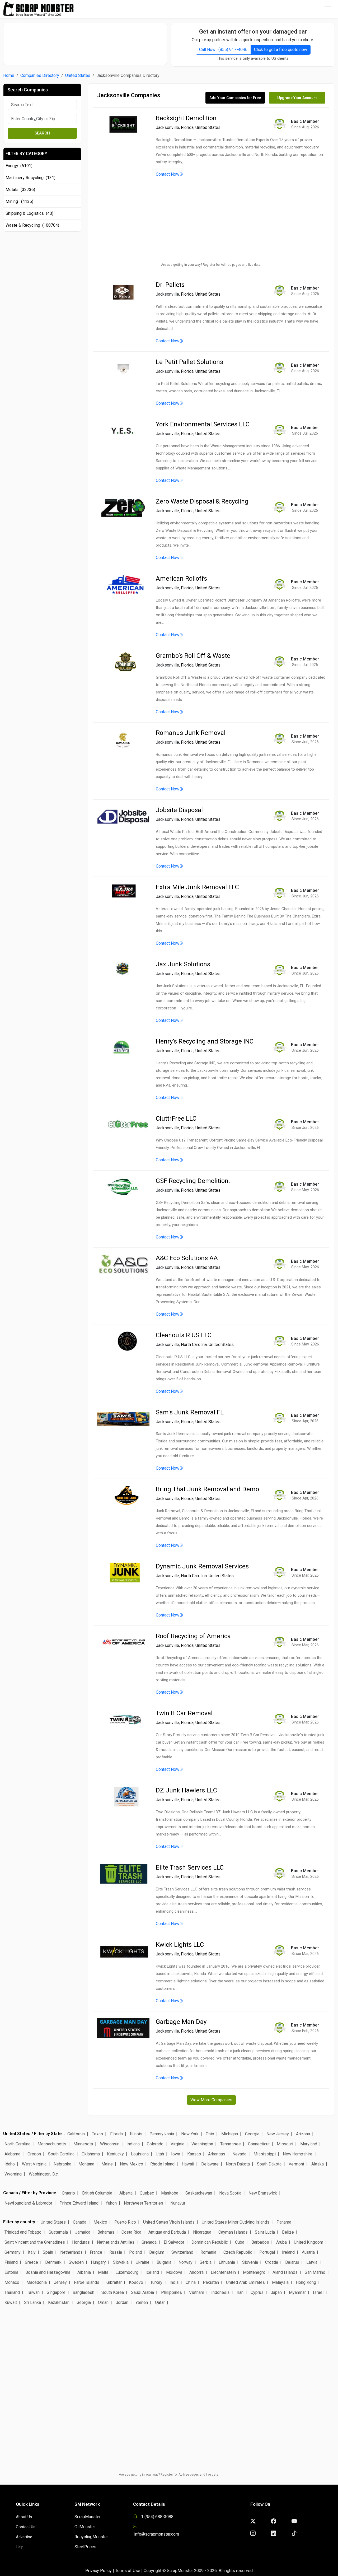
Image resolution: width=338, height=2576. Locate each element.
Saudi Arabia (142, 2292)
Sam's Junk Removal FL (190, 1412)
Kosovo (136, 2282)
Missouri (285, 2144)
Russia (116, 2252)
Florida (187, 127)
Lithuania (227, 2262)
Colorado (155, 2144)
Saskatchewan (199, 2193)
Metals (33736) (20, 190)
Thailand (12, 2292)
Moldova (174, 2272)
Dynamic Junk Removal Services (202, 1566)
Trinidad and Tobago (23, 2232)
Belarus (292, 2262)
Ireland (288, 2252)
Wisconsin (110, 2144)
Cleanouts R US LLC (184, 1335)
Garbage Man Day (181, 2022)
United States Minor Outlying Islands (236, 2222)
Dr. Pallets (170, 285)
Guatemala (58, 2232)
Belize (288, 2232)
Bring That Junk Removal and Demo (207, 1489)
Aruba (281, 2242)
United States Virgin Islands (169, 2222)
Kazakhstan (59, 2302)
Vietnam (197, 2292)
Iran (240, 2292)
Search (42, 133)
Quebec (147, 2193)
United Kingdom (309, 2242)
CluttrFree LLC (176, 1119)
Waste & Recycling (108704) (32, 225)
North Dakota (238, 2164)
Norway (186, 2262)
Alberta (126, 2193)
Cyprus (257, 2292)
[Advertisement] (85, 41)
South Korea (113, 2292)
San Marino (315, 2272)
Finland (11, 2262)
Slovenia (250, 2262)
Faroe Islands (87, 2282)
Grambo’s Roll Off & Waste (193, 656)
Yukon (111, 2203)
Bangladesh (83, 2292)
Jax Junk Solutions (183, 964)
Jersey (60, 2282)
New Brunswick (263, 2193)
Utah (160, 2154)
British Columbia (97, 2193)
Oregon (34, 2154)
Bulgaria (164, 2262)
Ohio (210, 2134)
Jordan (122, 2302)
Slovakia (121, 2262)
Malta (103, 2272)
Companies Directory (40, 75)
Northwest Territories (144, 2203)
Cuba (240, 2242)
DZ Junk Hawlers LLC (186, 1790)
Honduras (81, 2242)
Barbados (260, 2242)
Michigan (230, 2134)
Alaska (318, 2164)
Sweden (76, 2262)
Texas (97, 2134)
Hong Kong (306, 2282)
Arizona (303, 2134)
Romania (208, 2252)
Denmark (53, 2262)
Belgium (157, 2252)
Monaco (12, 2282)
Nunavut (178, 2203)
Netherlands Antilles (116, 2242)
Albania (84, 2272)
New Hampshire (298, 2154)
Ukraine (143, 2262)
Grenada (149, 2242)
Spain (48, 2252)
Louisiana (140, 2154)
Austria (308, 2252)
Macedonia (37, 2282)
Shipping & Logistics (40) (29, 213)
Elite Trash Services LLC (190, 1867)
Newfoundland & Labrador (28, 2203)
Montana (86, 2164)
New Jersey (278, 2134)
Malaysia (280, 2282)
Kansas (194, 2154)
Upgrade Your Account (297, 98)
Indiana (133, 2144)
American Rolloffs (181, 579)
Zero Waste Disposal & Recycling (202, 501)
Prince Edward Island (79, 2203)
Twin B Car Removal (184, 1713)
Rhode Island (162, 2164)
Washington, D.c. (44, 2174)
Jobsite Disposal (179, 810)
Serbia (206, 2262)
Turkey (156, 2282)
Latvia (312, 2262)
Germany (13, 2252)
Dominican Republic (210, 2242)
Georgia (252, 2134)
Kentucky (115, 2154)
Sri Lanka (32, 2302)
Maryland (309, 2144)
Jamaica (83, 2232)
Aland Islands (285, 2272)
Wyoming (13, 2174)
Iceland (152, 2272)
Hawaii (188, 2164)
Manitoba (170, 2193)
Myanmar (297, 2292)
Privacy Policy (98, 2571)
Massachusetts (52, 2144)
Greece (31, 2262)
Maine (107, 2164)
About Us (24, 2517)
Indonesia (220, 2292)
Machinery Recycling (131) (30, 178)
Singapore (56, 2292)
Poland (136, 2252)
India (174, 2282)
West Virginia (34, 2164)
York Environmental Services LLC (203, 424)
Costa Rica (131, 2232)
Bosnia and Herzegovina (48, 2272)
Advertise (24, 2537)
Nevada (239, 2154)
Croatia (272, 2262)
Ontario (68, 2193)
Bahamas (106, 2232)
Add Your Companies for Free (235, 98)
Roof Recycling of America (193, 1636)
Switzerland (182, 2252)
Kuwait (11, 2302)
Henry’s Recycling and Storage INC (205, 1041)
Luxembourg (127, 2272)
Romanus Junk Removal (191, 733)
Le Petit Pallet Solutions (189, 362)
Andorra (196, 2272)
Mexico (100, 2222)
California (76, 2134)
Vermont (296, 2164)
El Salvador (174, 2242)
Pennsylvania (162, 2134)
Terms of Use (128, 2571)
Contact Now (168, 174)
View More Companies (211, 2100)
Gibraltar (114, 2282)
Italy (32, 2252)
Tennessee (231, 2144)
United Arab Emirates (245, 2282)
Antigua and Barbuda (167, 2232)
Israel (318, 2292)
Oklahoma (91, 2154)
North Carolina (194, 1345)
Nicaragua (202, 2232)
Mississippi (265, 2154)
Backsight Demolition (186, 118)
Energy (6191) (19, 166)
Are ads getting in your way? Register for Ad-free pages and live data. (211, 265)
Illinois (136, 2134)
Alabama (12, 2154)
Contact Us (26, 2527)
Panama (284, 2222)
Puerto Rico (125, 2222)
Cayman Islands (233, 2232)
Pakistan (211, 2282)
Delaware (210, 2164)
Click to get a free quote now (281, 50)
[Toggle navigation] (328, 9)
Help (20, 2547)
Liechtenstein (223, 2272)
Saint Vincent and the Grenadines (35, 2242)
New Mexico (132, 2164)
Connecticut (259, 2144)
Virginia (177, 2144)
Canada (80, 2222)
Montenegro (254, 2272)
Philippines (172, 2292)
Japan (276, 2292)
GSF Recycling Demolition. (193, 1181)
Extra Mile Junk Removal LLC (197, 887)
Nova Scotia (230, 2193)
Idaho (10, 2164)
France (96, 2252)
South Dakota (269, 2164)
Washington (202, 2144)
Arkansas (217, 2154)
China (191, 2282)
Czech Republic (238, 2252)
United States (78, 75)
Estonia (11, 2272)
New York (190, 2134)
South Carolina (61, 2154)
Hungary (98, 2262)
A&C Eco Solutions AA (187, 1258)
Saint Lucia (265, 2232)
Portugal (267, 2252)
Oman (103, 2302)
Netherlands (71, 2252)
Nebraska (62, 2164)
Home (9, 75)
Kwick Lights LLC (180, 1945)
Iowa (176, 2154)
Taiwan (33, 2292)
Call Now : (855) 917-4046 (223, 50)
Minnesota (83, 2144)
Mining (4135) (19, 201)
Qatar (160, 2302)
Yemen (142, 2302)
